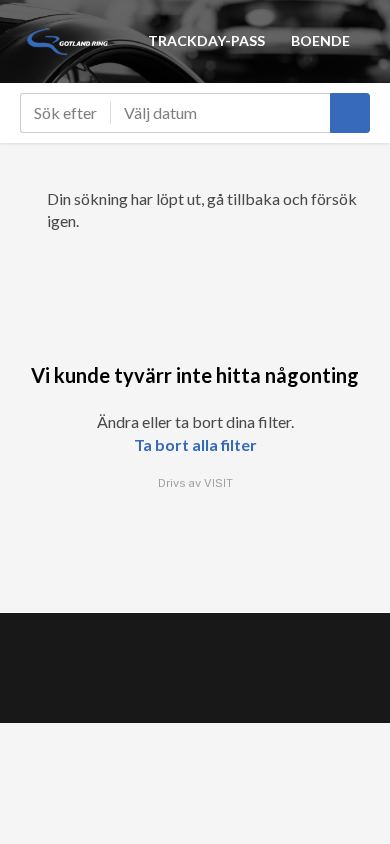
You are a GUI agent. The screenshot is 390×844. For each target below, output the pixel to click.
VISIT (218, 483)
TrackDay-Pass (206, 40)
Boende (320, 40)
